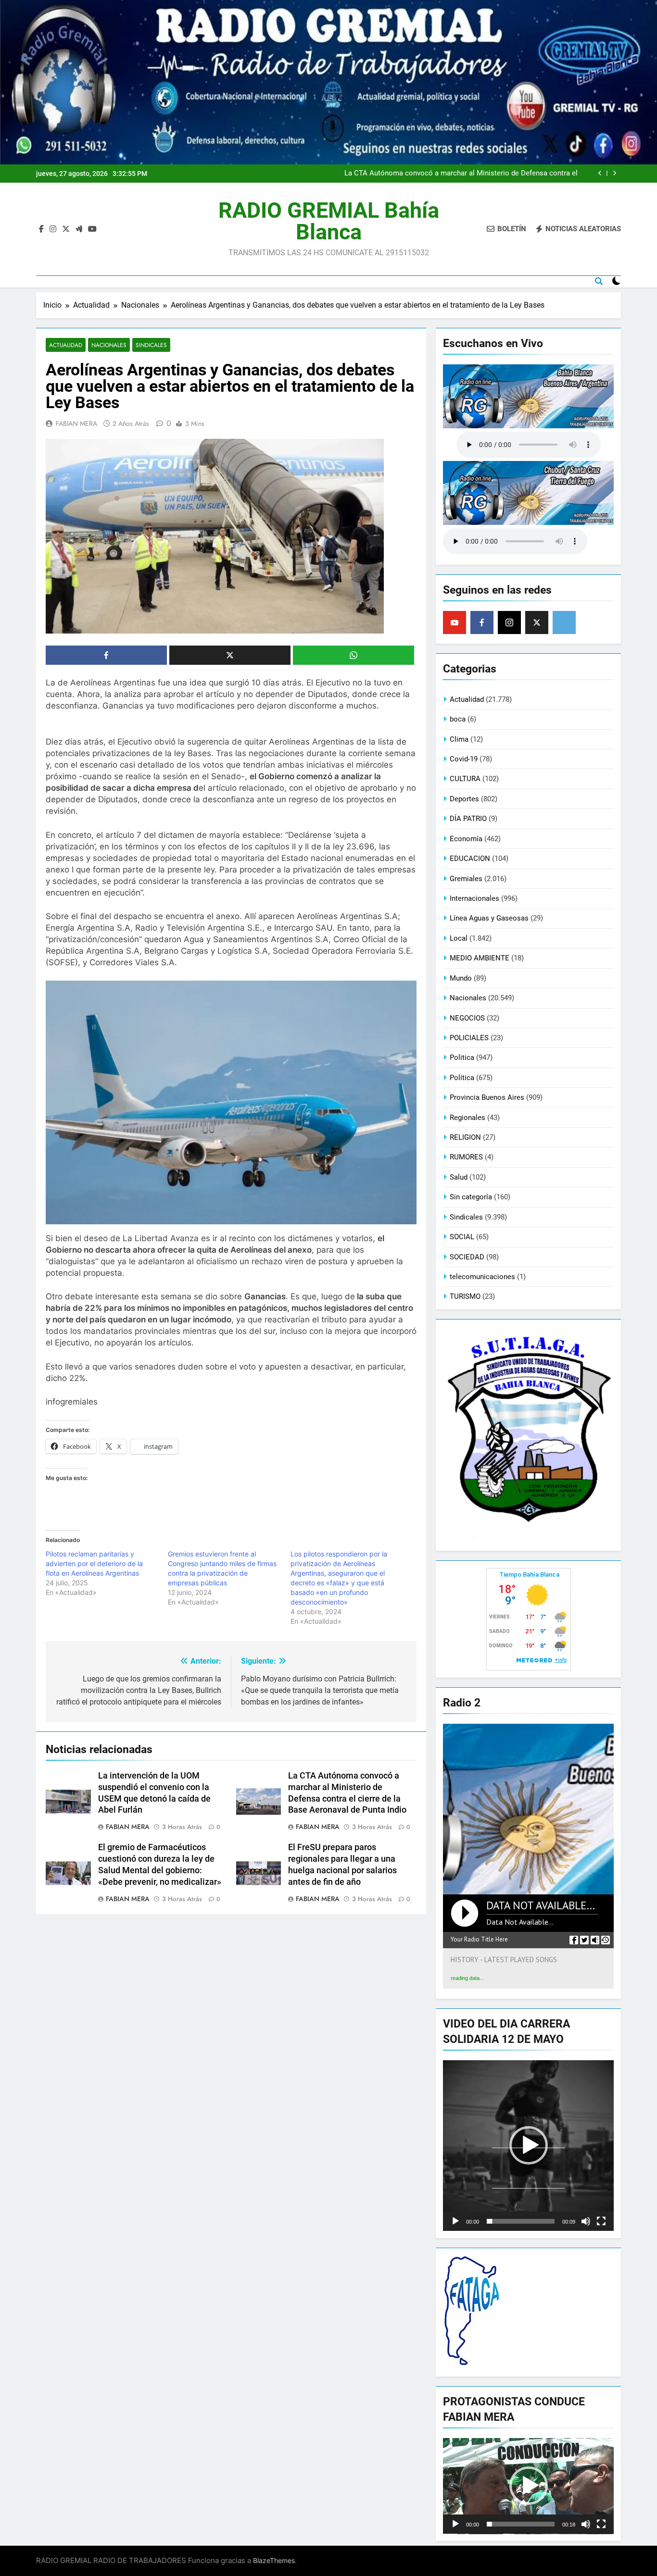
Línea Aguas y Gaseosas (489, 918)
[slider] (521, 2221)
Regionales (467, 1118)
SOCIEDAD (467, 1257)
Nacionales (109, 345)
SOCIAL (462, 1237)
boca (458, 719)
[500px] (564, 622)
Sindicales (151, 345)
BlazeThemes (274, 2560)
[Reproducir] (455, 2221)
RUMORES (466, 1157)
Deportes (464, 799)
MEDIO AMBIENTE (480, 958)
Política (462, 1078)
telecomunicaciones (482, 1277)
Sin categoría (471, 1197)
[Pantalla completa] (601, 2221)
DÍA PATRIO (468, 819)
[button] (529, 2145)
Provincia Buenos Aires (487, 1097)
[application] (528, 2146)
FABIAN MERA (76, 423)
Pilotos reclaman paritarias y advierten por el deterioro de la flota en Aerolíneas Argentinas (94, 1563)
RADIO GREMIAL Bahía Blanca (329, 221)
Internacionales (474, 898)
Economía (466, 839)
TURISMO (465, 1296)
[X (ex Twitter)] (537, 622)
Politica (462, 1058)
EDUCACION (470, 859)
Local (459, 938)
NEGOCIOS (467, 1018)
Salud (459, 1177)
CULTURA (465, 779)
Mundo (461, 978)
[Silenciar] (586, 2221)
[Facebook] (482, 622)
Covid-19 (464, 759)
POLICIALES (469, 1038)
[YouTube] (455, 622)
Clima (459, 739)
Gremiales (466, 879)
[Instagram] (509, 622)
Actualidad (66, 345)
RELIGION (465, 1137)
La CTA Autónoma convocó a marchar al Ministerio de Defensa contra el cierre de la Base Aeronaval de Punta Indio (461, 174)
